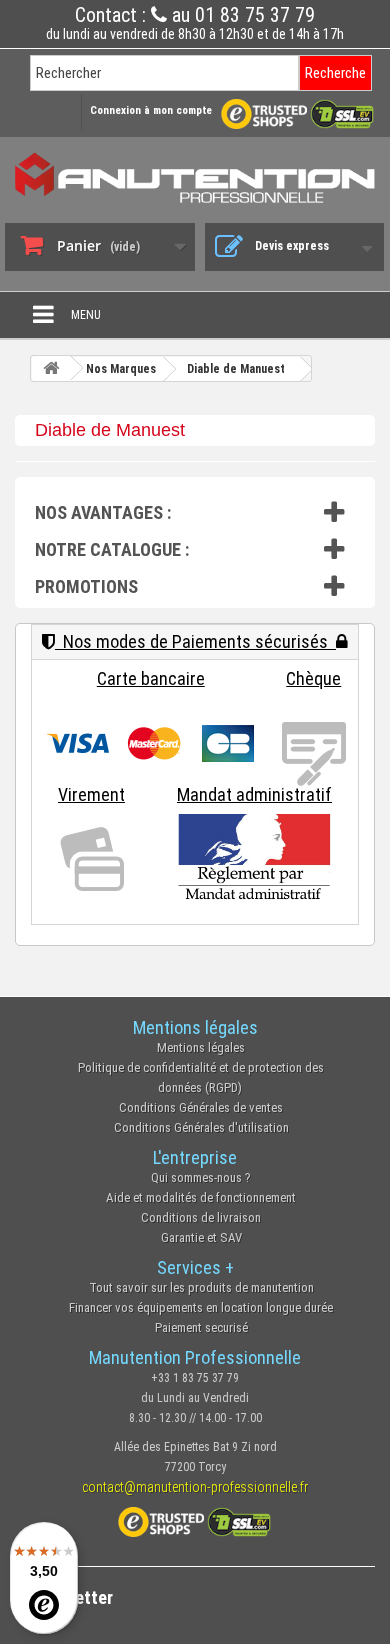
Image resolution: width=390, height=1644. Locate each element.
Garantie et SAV (201, 1237)
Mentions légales (201, 1047)
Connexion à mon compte (151, 110)
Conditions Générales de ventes (201, 1107)
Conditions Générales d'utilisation (201, 1127)
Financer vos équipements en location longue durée (201, 1307)
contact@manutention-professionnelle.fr (195, 1487)
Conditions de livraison (201, 1217)
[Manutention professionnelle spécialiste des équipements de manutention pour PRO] (195, 177)
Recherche (335, 73)
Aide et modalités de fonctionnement (201, 1197)
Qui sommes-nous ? (201, 1177)
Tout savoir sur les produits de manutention (201, 1287)
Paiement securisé (201, 1327)
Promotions (86, 586)
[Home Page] (51, 368)
